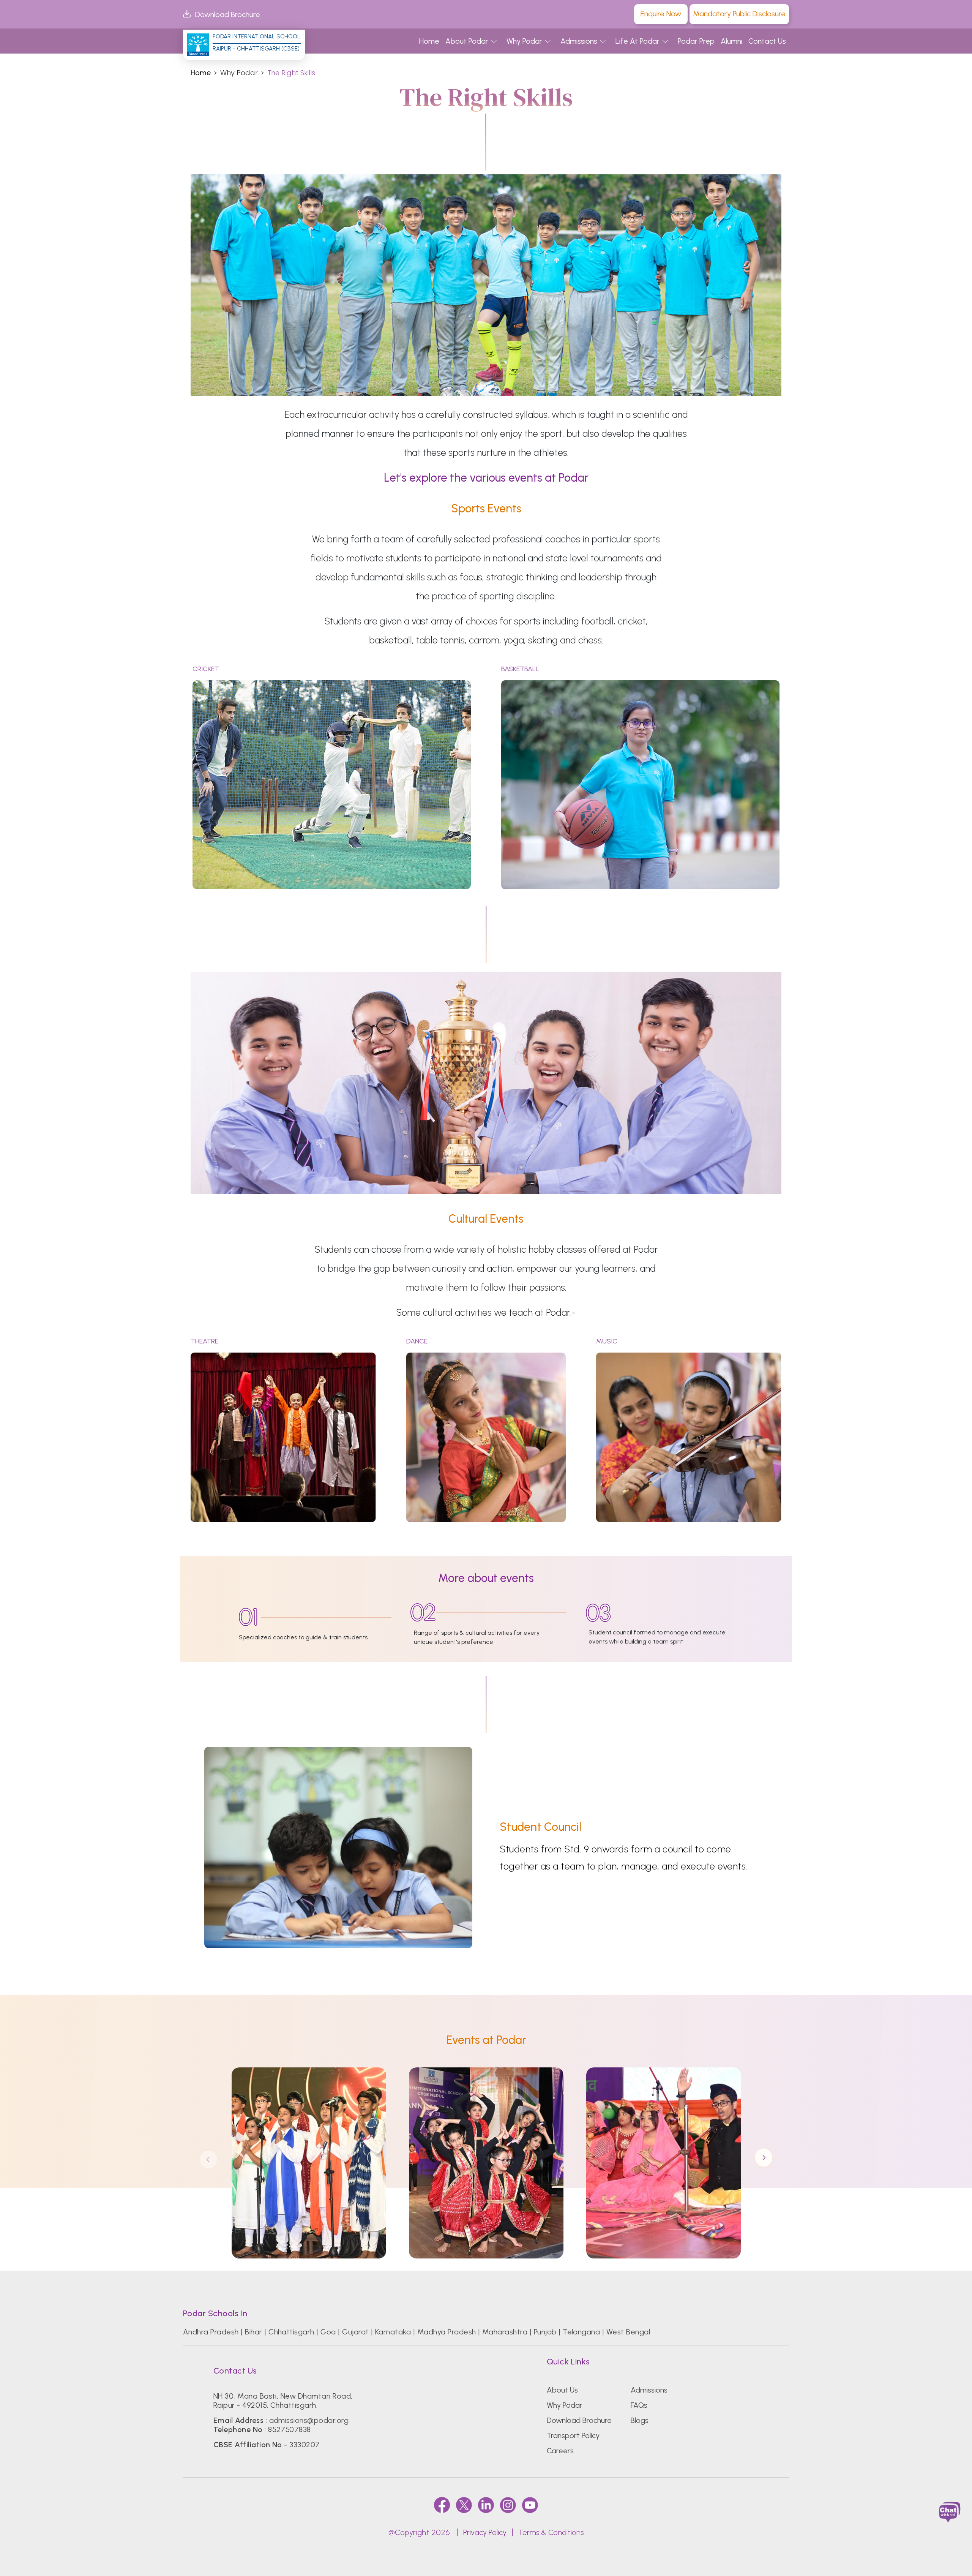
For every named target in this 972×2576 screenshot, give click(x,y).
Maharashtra (505, 2332)
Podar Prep (696, 41)
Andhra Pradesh (211, 2332)
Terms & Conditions (551, 2532)
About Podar (467, 41)
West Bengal (628, 2332)
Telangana (581, 2332)
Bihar (253, 2332)
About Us (562, 2390)
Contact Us (767, 41)
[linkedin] (486, 2505)
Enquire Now (661, 14)
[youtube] (530, 2505)
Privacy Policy (485, 2532)
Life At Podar (637, 41)
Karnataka (393, 2332)
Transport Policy (573, 2435)
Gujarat (355, 2332)
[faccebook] (442, 2505)
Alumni (731, 41)
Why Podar (524, 41)
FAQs (639, 2405)
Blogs (640, 2420)
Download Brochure (228, 14)
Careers (560, 2451)
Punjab (545, 2332)
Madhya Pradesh (447, 2332)
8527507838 (290, 2429)
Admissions (579, 41)
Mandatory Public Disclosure (739, 14)
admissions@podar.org (309, 2420)
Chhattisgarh (291, 2332)
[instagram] (508, 2505)
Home (429, 41)
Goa (328, 2332)
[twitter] (464, 2505)
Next (764, 2159)
